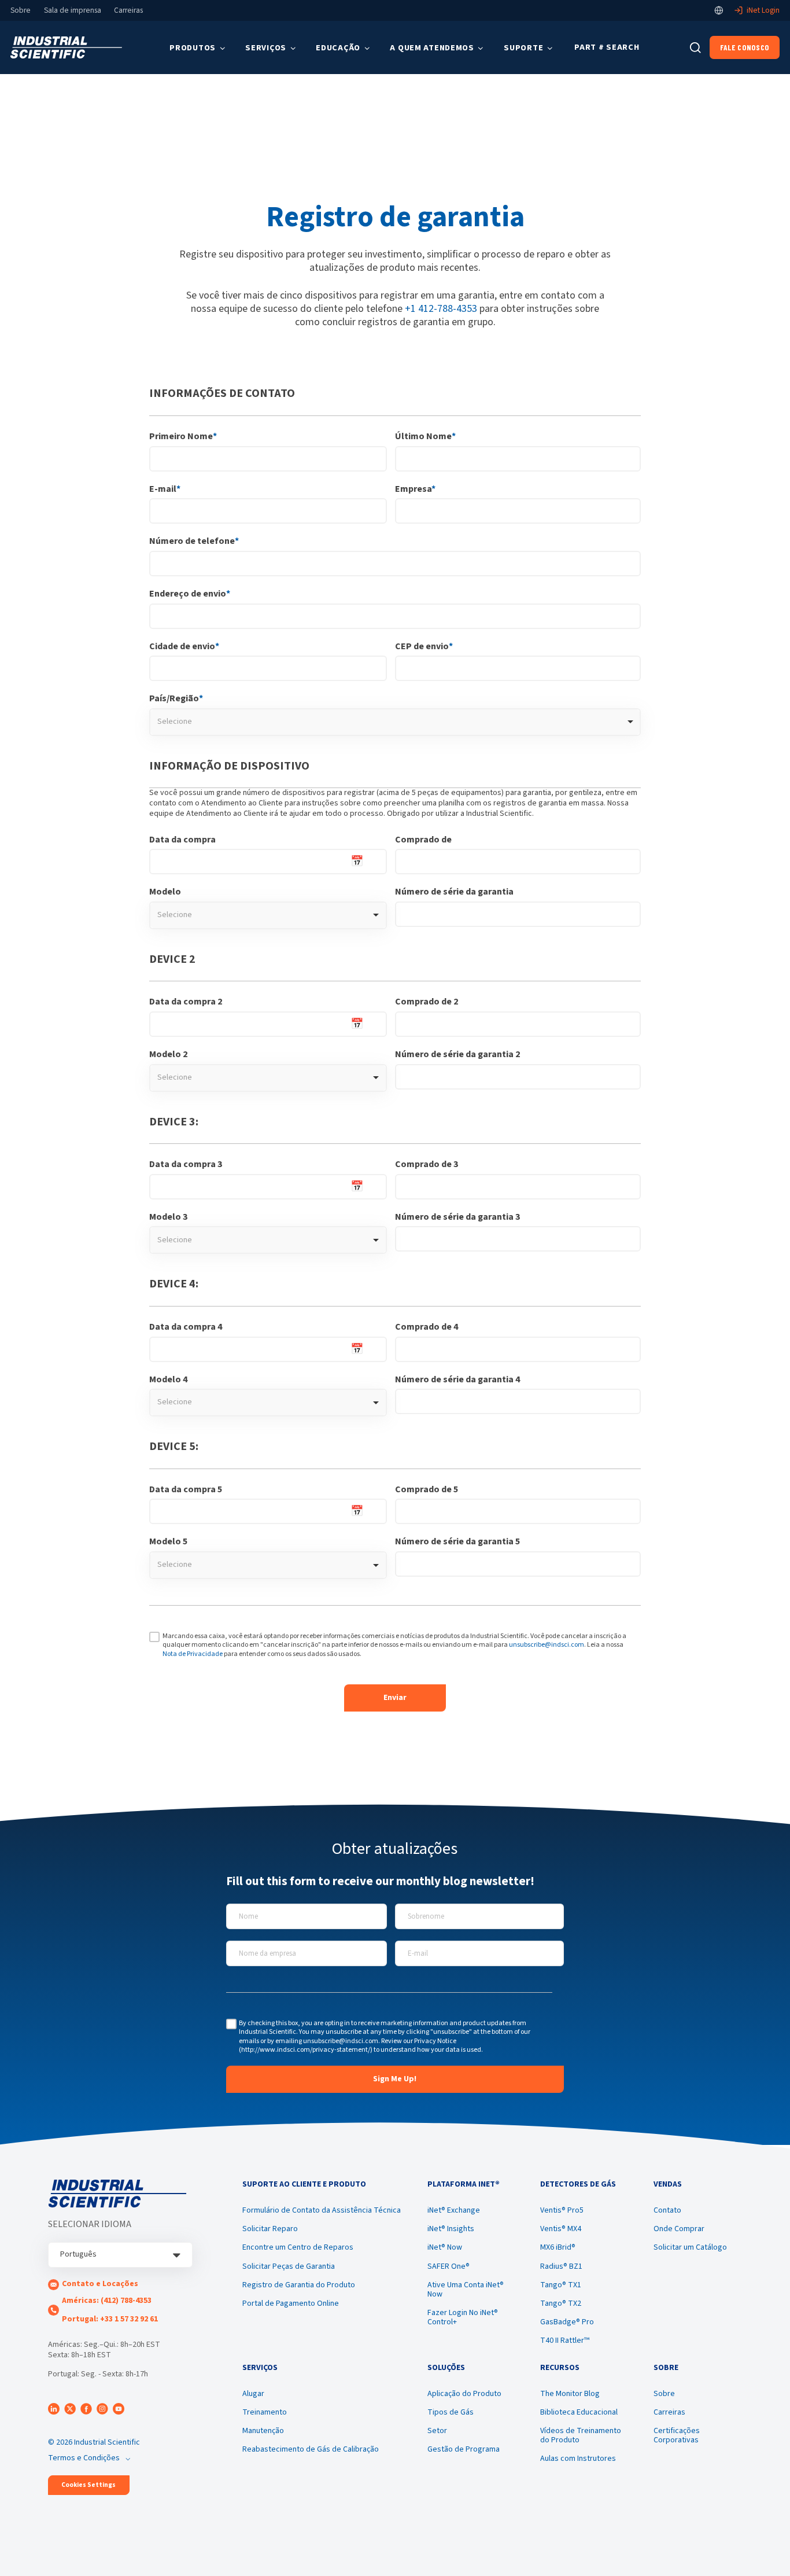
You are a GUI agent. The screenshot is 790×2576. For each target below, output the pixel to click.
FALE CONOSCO (745, 47)
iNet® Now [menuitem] (445, 2247)
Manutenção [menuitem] (263, 2431)
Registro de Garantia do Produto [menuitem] (299, 2285)
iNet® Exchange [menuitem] (454, 2210)
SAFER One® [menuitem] (448, 2266)
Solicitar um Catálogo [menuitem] (690, 2247)
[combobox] (395, 722)
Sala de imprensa (73, 10)
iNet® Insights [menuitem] (451, 2229)
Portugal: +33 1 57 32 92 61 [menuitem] (110, 2319)
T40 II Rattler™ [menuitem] (565, 2341)
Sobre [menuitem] (664, 2394)
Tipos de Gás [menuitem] (451, 2412)
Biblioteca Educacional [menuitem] (579, 2412)
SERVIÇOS (266, 48)
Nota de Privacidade (193, 1654)
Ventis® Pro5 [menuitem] (562, 2210)
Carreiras (128, 10)
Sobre (21, 10)
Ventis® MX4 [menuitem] (561, 2229)
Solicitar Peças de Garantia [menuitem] (289, 2266)
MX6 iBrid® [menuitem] (558, 2247)
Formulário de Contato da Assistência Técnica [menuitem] (322, 2210)
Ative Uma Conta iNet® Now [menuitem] (466, 2290)
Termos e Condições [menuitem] (84, 2458)
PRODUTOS (193, 48)
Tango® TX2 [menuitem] (561, 2303)
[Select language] (719, 10)
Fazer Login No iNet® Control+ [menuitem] (463, 2317)
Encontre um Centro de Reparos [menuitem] (298, 2247)
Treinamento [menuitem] (265, 2412)
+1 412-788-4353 (441, 309)
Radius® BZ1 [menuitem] (561, 2266)
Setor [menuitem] (437, 2431)
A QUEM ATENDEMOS (432, 48)
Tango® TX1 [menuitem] (561, 2285)
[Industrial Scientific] (66, 48)
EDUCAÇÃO (338, 48)
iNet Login (763, 10)
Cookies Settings (88, 2485)
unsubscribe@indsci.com (547, 1645)
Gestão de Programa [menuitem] (464, 2449)
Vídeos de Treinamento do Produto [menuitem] (581, 2435)
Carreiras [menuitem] (669, 2412)
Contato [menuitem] (667, 2210)
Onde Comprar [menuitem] (679, 2229)
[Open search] (695, 48)
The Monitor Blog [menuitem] (570, 2394)
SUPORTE (523, 48)
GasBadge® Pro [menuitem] (567, 2322)
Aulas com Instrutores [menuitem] (578, 2459)
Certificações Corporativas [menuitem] (677, 2435)
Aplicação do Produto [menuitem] (464, 2394)
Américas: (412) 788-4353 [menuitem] (107, 2301)
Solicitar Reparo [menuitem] (270, 2229)
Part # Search (607, 47)
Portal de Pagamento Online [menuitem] (291, 2303)
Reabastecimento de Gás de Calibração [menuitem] (311, 2449)
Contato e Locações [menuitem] (100, 2284)
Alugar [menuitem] (253, 2394)
